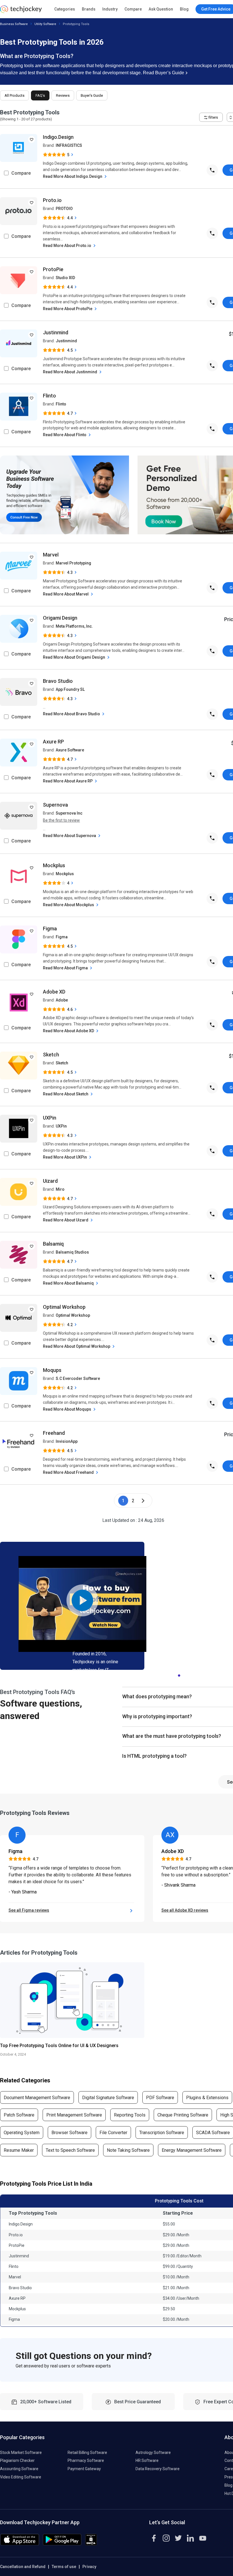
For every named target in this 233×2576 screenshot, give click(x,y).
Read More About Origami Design (74, 657)
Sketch (51, 1055)
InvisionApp (67, 1441)
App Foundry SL (70, 689)
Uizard (50, 1181)
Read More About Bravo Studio (72, 714)
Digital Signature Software (108, 2098)
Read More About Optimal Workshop (77, 1346)
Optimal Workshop (64, 1307)
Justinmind (56, 332)
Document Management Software (37, 2098)
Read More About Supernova (70, 836)
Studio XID (65, 278)
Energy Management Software (192, 2150)
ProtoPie (53, 269)
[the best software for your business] (21, 11)
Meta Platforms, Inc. (74, 626)
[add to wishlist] (32, 139)
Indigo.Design (58, 137)
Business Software (14, 24)
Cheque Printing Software (183, 2115)
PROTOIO (64, 209)
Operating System (22, 2133)
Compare (133, 9)
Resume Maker (19, 2150)
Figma (50, 929)
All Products (14, 95)
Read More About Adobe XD (69, 1031)
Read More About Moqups (67, 1409)
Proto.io (52, 200)
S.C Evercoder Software (78, 1378)
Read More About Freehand (69, 1472)
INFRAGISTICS (69, 145)
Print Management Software (74, 2115)
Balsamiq (53, 1244)
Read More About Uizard (66, 1220)
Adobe (62, 1000)
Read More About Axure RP (68, 781)
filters (213, 117)
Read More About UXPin (65, 1157)
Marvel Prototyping (73, 563)
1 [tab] (179, 1674)
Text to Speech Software (70, 2150)
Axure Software (70, 750)
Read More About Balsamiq (69, 1283)
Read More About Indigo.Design (73, 176)
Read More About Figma (66, 968)
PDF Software (160, 2098)
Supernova (55, 805)
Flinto (49, 396)
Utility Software (45, 24)
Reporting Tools (130, 2115)
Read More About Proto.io (67, 246)
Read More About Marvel (66, 594)
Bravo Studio (58, 681)
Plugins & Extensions (207, 2098)
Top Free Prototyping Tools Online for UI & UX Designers (59, 2046)
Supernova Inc (69, 813)
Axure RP (53, 742)
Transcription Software (162, 2133)
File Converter (113, 2133)
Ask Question (161, 9)
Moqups (52, 1370)
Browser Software (69, 2133)
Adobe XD (54, 992)
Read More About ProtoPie (68, 309)
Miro (60, 1189)
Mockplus (54, 865)
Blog (184, 9)
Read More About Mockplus (69, 905)
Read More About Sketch (66, 1094)
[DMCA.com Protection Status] (91, 2544)
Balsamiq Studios (72, 1252)
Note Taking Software (128, 2150)
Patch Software (19, 2115)
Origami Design (60, 618)
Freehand (54, 1433)
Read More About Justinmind (70, 372)
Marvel (51, 555)
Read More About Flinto (65, 435)
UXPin (50, 1118)
